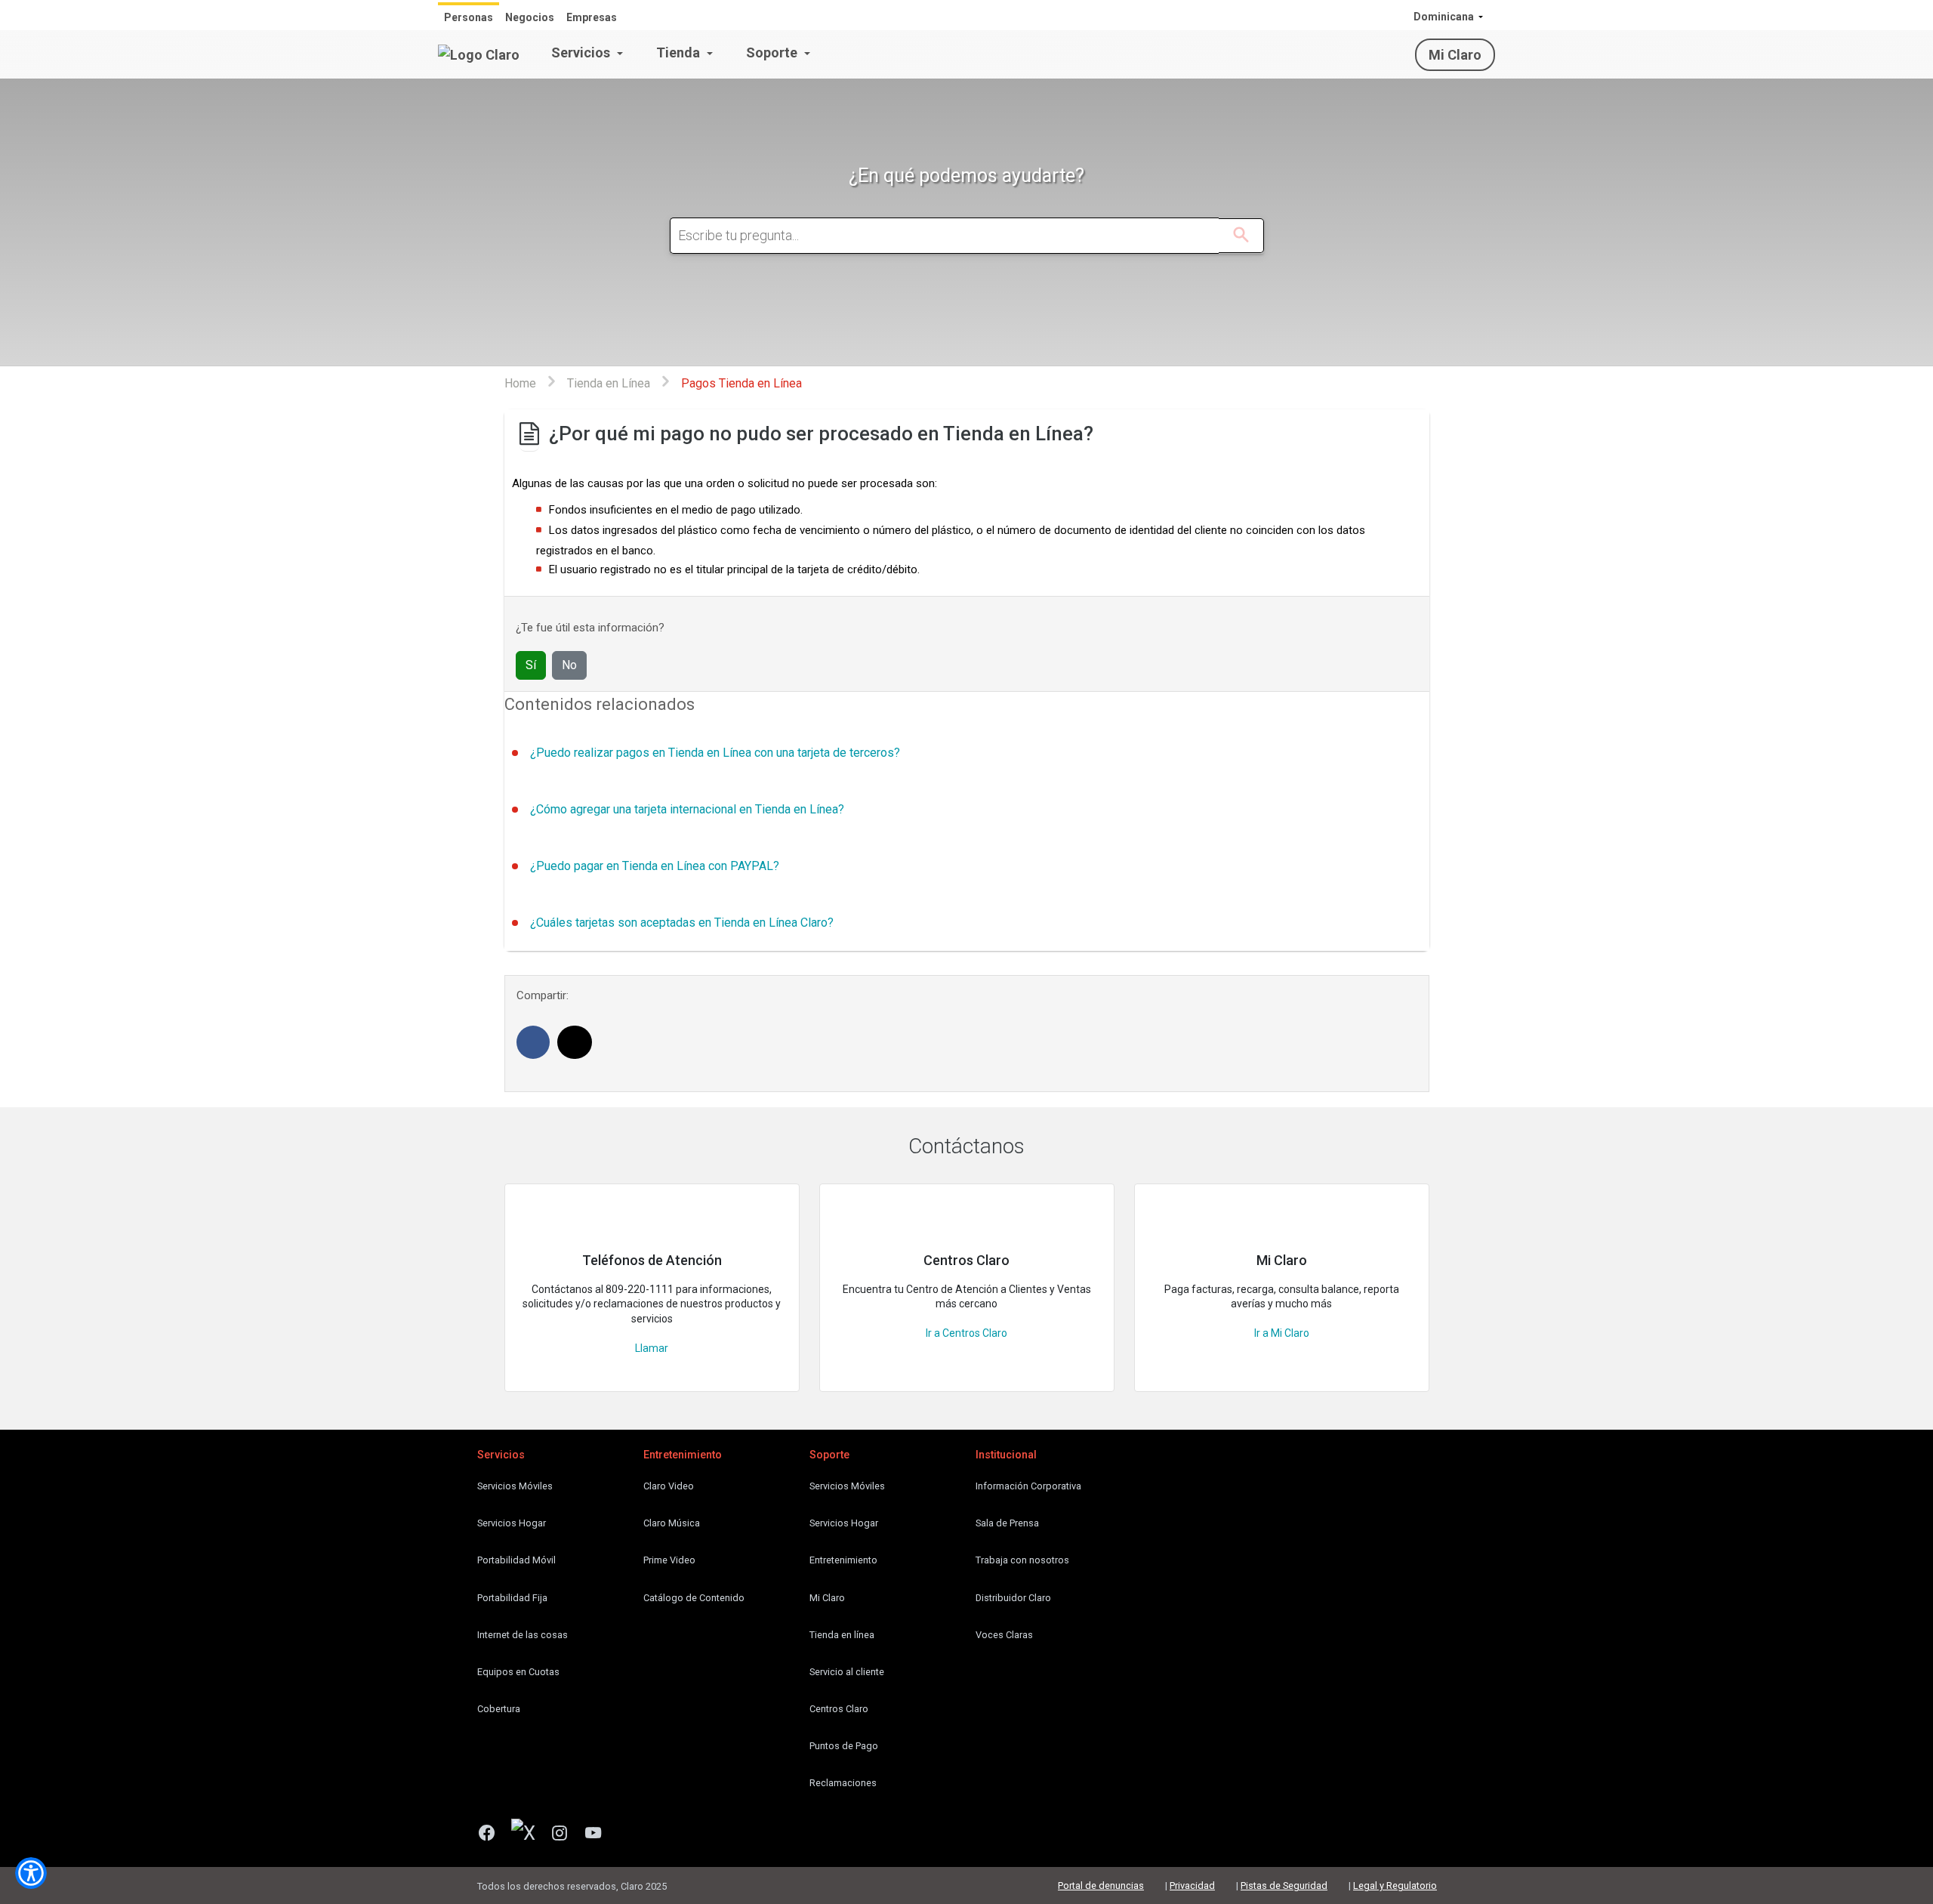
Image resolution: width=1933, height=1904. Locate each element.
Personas (469, 17)
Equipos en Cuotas (518, 1672)
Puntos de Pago (844, 1746)
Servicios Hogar (512, 1523)
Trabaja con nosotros (1022, 1560)
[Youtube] (599, 1835)
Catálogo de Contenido (694, 1598)
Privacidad (1192, 1885)
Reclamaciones (843, 1783)
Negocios (530, 17)
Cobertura (499, 1709)
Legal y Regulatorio (1395, 1885)
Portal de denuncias (1101, 1885)
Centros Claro (839, 1709)
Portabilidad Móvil (516, 1560)
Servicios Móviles (515, 1486)
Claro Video (669, 1486)
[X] (529, 1835)
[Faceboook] (493, 1835)
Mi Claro (1455, 55)
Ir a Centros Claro (966, 1333)
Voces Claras (1004, 1635)
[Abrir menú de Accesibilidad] (31, 1873)
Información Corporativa (1028, 1486)
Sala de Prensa (1007, 1523)
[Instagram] (565, 1835)
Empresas (592, 17)
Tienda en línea (842, 1635)
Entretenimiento (843, 1560)
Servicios (582, 52)
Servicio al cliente (847, 1672)
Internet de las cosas (523, 1635)
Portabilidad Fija (512, 1598)
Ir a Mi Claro (1282, 1333)
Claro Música (672, 1523)
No (569, 665)
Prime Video (669, 1560)
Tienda (680, 52)
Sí (531, 665)
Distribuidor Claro (1013, 1598)
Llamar (652, 1348)
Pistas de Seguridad (1284, 1885)
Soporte (773, 52)
